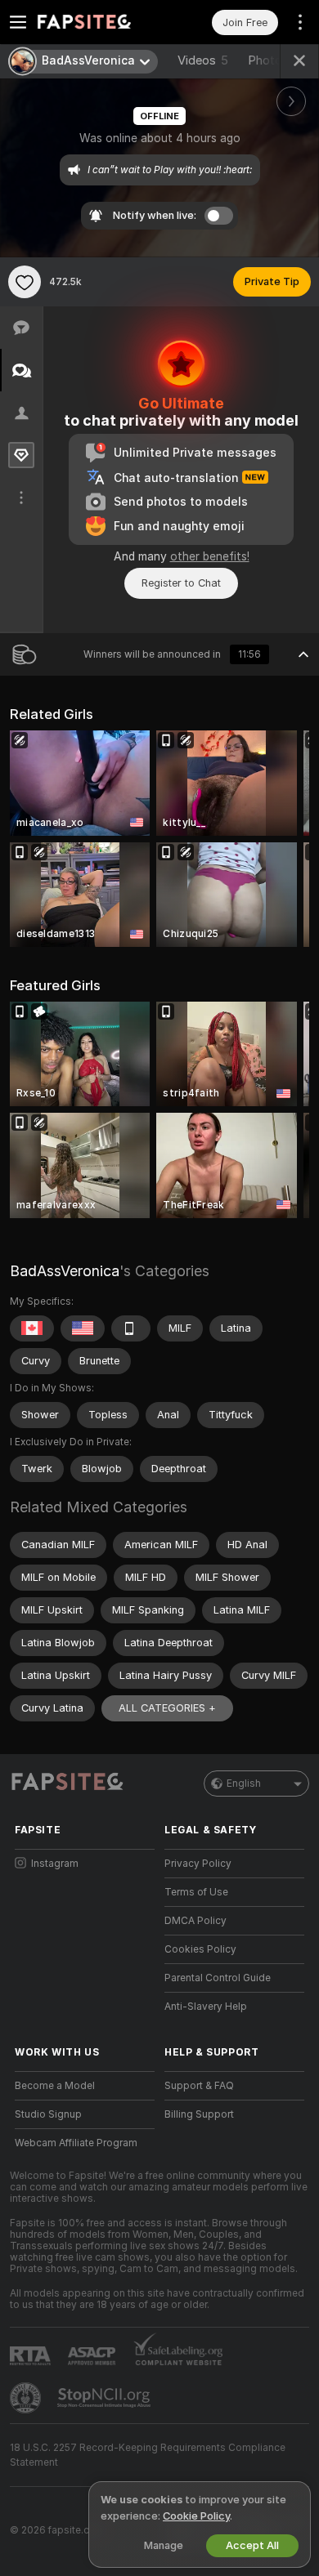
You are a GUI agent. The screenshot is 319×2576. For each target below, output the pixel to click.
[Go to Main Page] (98, 22)
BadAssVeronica (65, 1271)
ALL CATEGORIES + (167, 1708)
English (244, 1784)
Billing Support (199, 2114)
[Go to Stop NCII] (106, 2398)
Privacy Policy (198, 1864)
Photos (274, 60)
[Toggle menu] (18, 22)
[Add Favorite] (25, 282)
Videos (203, 60)
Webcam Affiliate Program (76, 2143)
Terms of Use (196, 1892)
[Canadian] (32, 1328)
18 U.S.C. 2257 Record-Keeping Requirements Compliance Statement (148, 2455)
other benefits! (210, 556)
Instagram (55, 1864)
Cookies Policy (200, 1949)
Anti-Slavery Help (206, 2007)
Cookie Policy (196, 2516)
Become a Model (55, 2086)
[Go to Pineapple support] (27, 2398)
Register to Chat (181, 583)
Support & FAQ (199, 2086)
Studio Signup (48, 2114)
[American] (83, 1328)
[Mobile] (131, 1328)
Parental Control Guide (218, 1978)
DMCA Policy (195, 1921)
